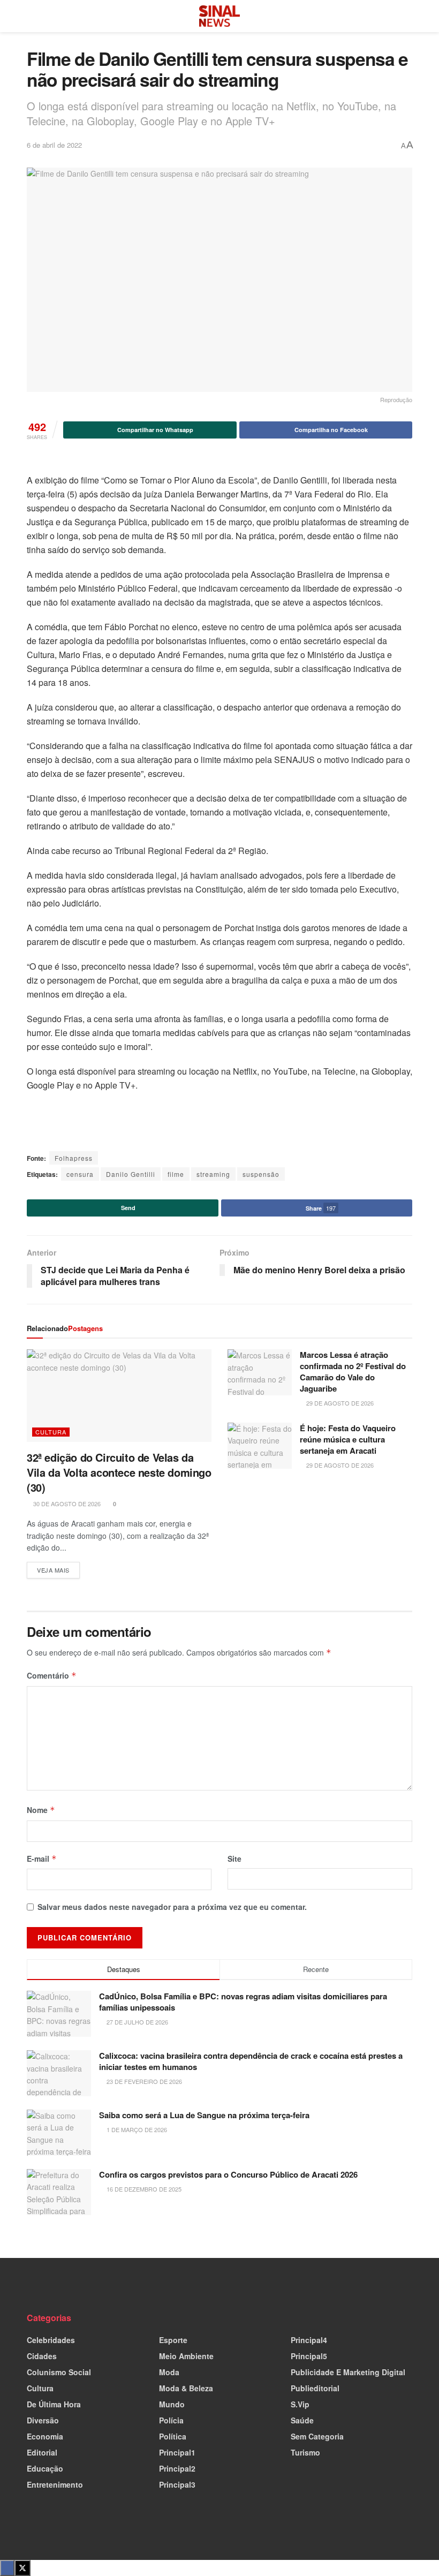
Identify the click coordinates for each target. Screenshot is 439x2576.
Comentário (52, 1675)
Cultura (51, 1432)
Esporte (173, 2340)
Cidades (42, 2356)
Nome (41, 1810)
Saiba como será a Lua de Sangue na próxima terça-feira (204, 2115)
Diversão (43, 2420)
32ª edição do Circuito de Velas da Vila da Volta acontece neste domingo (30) (119, 1472)
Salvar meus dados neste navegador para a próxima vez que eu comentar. (172, 1907)
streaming (213, 1174)
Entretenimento (55, 2484)
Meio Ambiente (186, 2356)
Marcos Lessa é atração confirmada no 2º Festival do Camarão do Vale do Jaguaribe (353, 1372)
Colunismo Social (59, 2372)
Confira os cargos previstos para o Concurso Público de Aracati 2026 (228, 2174)
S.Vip (300, 2404)
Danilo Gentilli (131, 1174)
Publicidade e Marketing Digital (348, 2372)
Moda (169, 2372)
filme (176, 1174)
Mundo (172, 2404)
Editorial (42, 2452)
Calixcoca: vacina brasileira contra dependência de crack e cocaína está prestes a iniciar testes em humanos (251, 2061)
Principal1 (177, 2452)
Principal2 (177, 2468)
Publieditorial (315, 2388)
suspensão (261, 1174)
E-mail (42, 1859)
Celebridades (51, 2340)
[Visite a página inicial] (219, 16)
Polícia (171, 2420)
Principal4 (309, 2340)
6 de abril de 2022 (54, 145)
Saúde (302, 2420)
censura (80, 1174)
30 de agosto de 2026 (66, 1504)
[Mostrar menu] (31, 16)
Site (234, 1859)
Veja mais (58, 1568)
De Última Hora (54, 2404)
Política (173, 2436)
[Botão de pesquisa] (408, 16)
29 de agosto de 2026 (339, 1403)
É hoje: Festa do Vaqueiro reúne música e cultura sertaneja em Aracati (348, 1439)
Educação (45, 2468)
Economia (45, 2436)
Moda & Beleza (186, 2388)
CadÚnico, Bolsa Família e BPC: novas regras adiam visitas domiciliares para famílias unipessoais (243, 2002)
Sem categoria (317, 2436)
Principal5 (309, 2356)
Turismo (305, 2452)
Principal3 (177, 2484)
